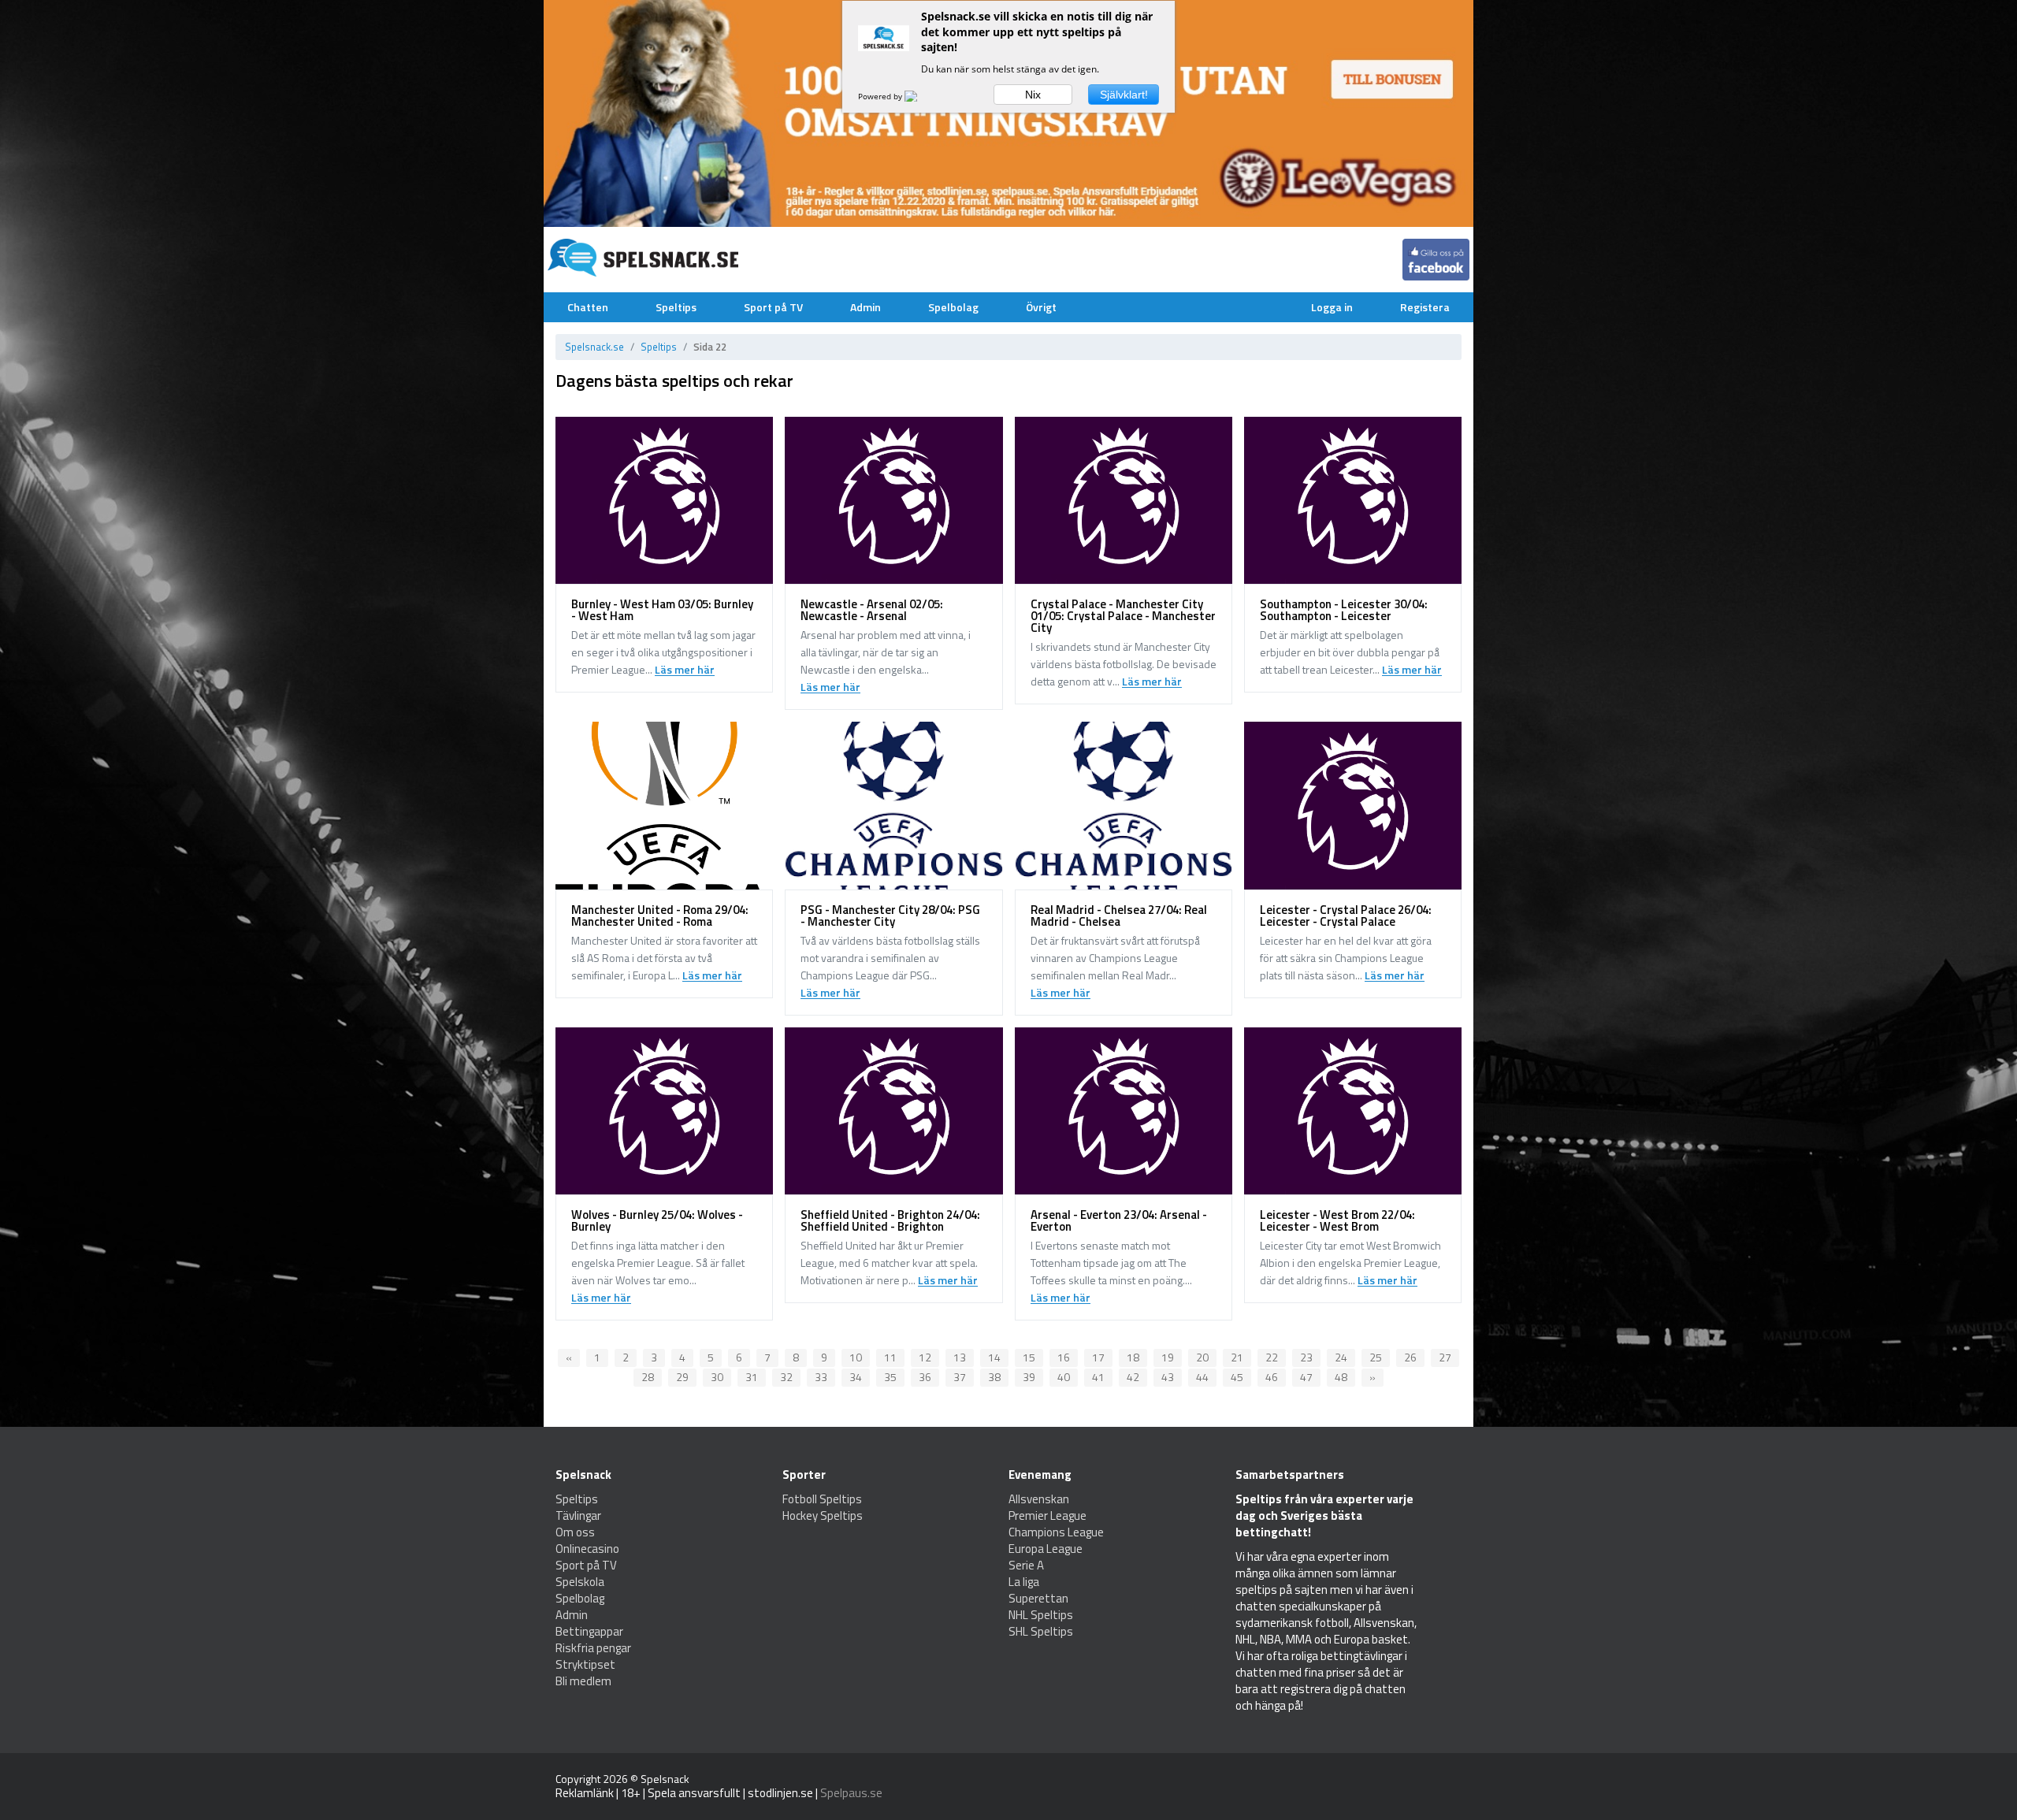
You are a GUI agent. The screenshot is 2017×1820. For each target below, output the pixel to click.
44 (1202, 1377)
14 (994, 1357)
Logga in (1332, 307)
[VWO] (920, 96)
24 (1341, 1357)
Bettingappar (589, 1631)
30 (717, 1377)
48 (1341, 1377)
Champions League (1056, 1532)
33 (821, 1377)
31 (752, 1377)
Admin (865, 307)
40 (1064, 1377)
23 (1306, 1357)
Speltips (676, 307)
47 (1306, 1377)
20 (1202, 1357)
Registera (1425, 307)
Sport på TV (773, 307)
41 (1098, 1377)
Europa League (1046, 1549)
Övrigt (1041, 307)
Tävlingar (578, 1515)
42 (1133, 1377)
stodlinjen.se (780, 1793)
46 (1272, 1377)
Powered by (881, 96)
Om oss (575, 1532)
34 (856, 1377)
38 (994, 1377)
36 (925, 1377)
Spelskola (580, 1582)
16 (1064, 1357)
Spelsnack (665, 1779)
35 (890, 1377)
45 (1237, 1377)
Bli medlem (583, 1681)
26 (1410, 1357)
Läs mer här (685, 670)
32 (786, 1377)
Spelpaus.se (851, 1793)
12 (925, 1357)
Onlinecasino (587, 1549)
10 (856, 1357)
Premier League (1048, 1515)
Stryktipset (585, 1664)
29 (682, 1377)
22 (1272, 1357)
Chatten (588, 307)
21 (1237, 1357)
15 (1029, 1357)
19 (1168, 1357)
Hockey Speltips (823, 1515)
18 (1133, 1357)
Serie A (1026, 1565)
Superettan (1038, 1598)
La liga (1024, 1582)
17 (1098, 1357)
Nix (1033, 95)
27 (1445, 1357)
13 (960, 1357)
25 (1376, 1357)
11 (890, 1357)
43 (1168, 1377)
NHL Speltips (1041, 1615)
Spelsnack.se (594, 347)
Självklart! (1124, 95)
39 (1029, 1377)
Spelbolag (953, 307)
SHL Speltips (1041, 1631)
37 (960, 1377)
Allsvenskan (1039, 1499)
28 (648, 1377)
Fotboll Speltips (822, 1499)
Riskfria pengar (593, 1648)
